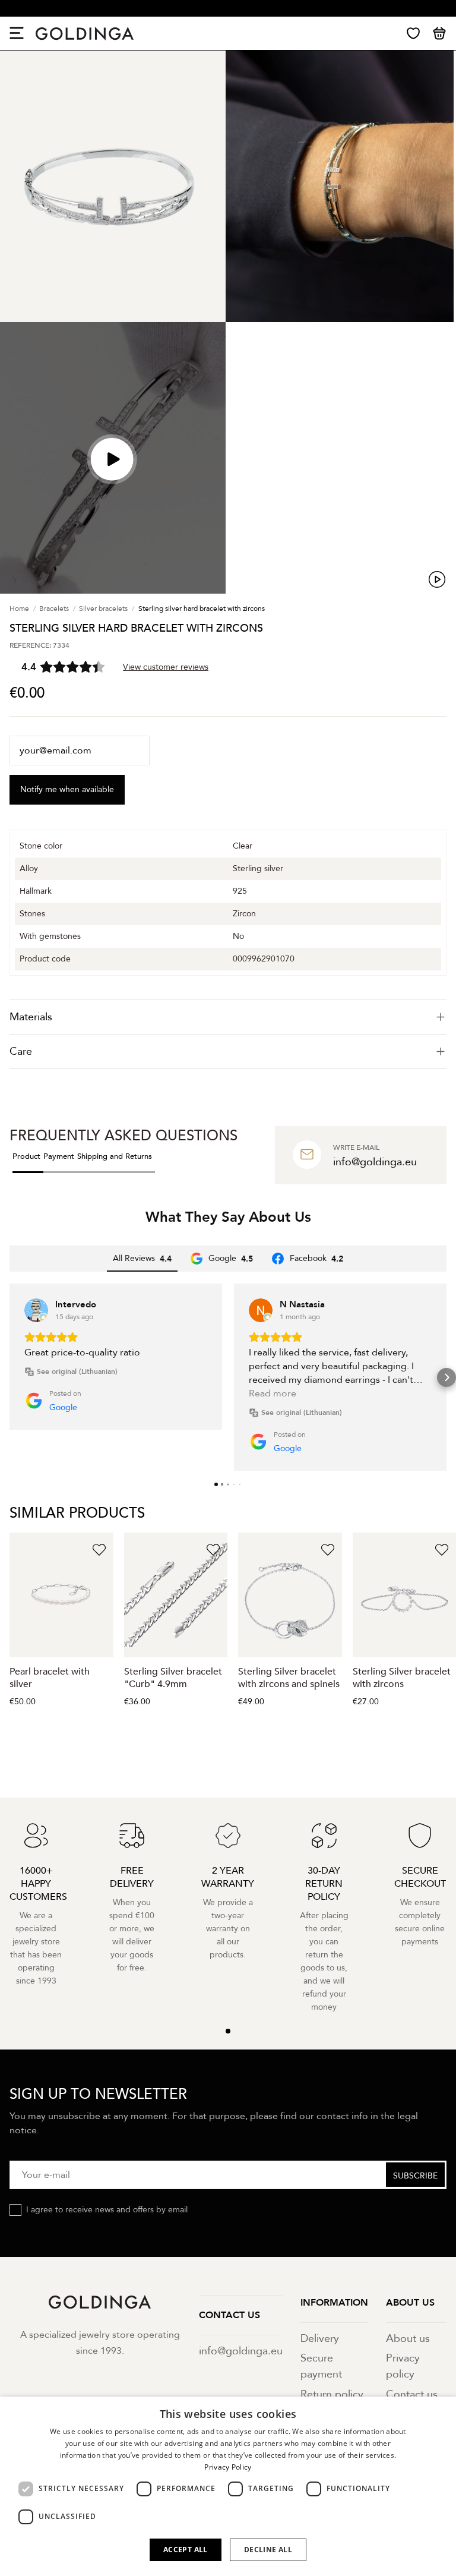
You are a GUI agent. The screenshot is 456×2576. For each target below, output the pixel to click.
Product (26, 1156)
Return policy (332, 2394)
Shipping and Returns (115, 1156)
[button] (9, 1377)
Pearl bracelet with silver (50, 1678)
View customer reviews (166, 667)
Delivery (320, 2339)
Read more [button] (273, 1393)
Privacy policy (403, 2366)
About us (408, 2339)
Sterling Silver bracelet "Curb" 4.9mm (173, 1678)
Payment (59, 1156)
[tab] (228, 1017)
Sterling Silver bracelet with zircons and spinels (289, 1678)
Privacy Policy (228, 2467)
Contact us (412, 2394)
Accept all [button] (186, 2550)
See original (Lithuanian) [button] (77, 1371)
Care (21, 1051)
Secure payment (321, 2366)
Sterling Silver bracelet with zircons (402, 1678)
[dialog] (228, 2486)
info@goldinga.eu (241, 2351)
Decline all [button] (268, 2550)
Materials (31, 1017)
